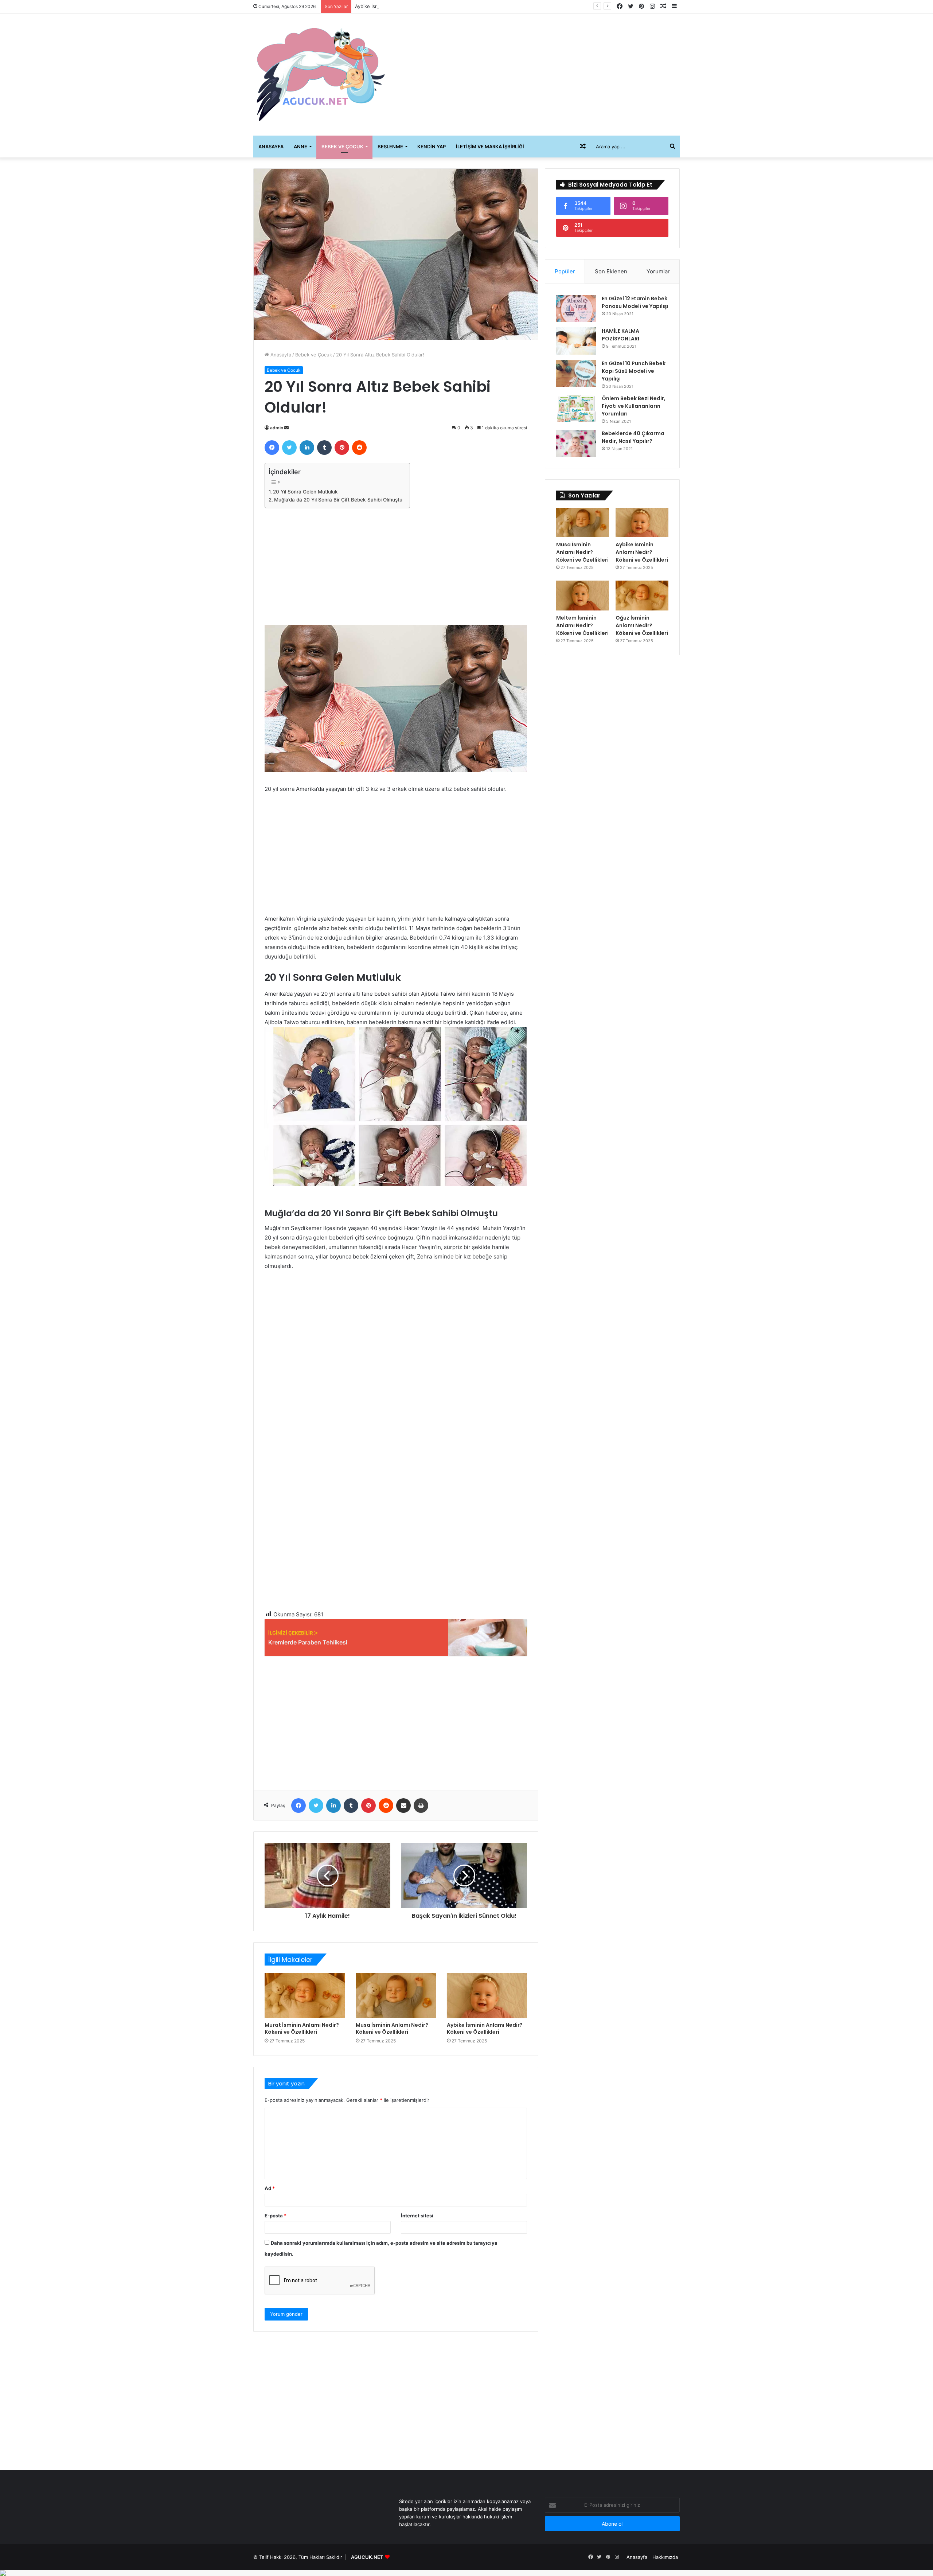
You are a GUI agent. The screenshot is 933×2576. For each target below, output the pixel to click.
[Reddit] (359, 448)
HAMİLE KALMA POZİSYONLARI (620, 335)
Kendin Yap (432, 147)
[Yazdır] (421, 1806)
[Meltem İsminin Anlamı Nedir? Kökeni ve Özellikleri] (583, 596)
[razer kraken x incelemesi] (466, 2573)
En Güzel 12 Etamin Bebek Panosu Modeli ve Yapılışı (635, 302)
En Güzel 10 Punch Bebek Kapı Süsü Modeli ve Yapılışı (634, 371)
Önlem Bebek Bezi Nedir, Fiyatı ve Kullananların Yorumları (634, 406)
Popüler (565, 271)
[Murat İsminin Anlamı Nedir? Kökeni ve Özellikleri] (305, 1995)
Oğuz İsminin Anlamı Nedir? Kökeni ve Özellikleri (642, 625)
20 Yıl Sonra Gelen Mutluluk (305, 492)
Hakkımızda (665, 2557)
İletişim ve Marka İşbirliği (490, 147)
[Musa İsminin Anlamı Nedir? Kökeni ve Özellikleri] (396, 1995)
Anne (300, 147)
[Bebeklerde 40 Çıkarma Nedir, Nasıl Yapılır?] (576, 443)
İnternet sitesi (417, 2216)
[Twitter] (289, 448)
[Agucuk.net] (321, 75)
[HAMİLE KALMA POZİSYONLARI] (576, 341)
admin (277, 428)
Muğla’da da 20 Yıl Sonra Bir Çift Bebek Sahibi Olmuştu (338, 500)
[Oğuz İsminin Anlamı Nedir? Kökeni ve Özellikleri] (642, 596)
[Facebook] (272, 448)
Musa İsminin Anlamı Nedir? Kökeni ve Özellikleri (392, 2028)
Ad (270, 2188)
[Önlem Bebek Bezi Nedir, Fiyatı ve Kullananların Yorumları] (576, 408)
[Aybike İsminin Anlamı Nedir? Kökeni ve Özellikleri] (487, 1995)
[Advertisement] (539, 72)
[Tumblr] (324, 448)
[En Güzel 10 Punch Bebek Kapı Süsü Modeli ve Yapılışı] (576, 373)
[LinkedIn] (307, 448)
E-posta (276, 2216)
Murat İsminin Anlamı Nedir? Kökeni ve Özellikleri (302, 2028)
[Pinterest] (342, 448)
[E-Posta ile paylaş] (403, 1806)
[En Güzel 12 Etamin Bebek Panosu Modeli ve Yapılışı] (576, 309)
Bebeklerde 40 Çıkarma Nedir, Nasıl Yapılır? (633, 437)
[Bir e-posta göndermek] (286, 428)
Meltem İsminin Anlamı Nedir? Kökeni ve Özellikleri (582, 625)
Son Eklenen (611, 271)
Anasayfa (271, 147)
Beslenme (390, 147)
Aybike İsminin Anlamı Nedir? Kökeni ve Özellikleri (411, 6)
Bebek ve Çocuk (342, 147)
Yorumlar (658, 271)
